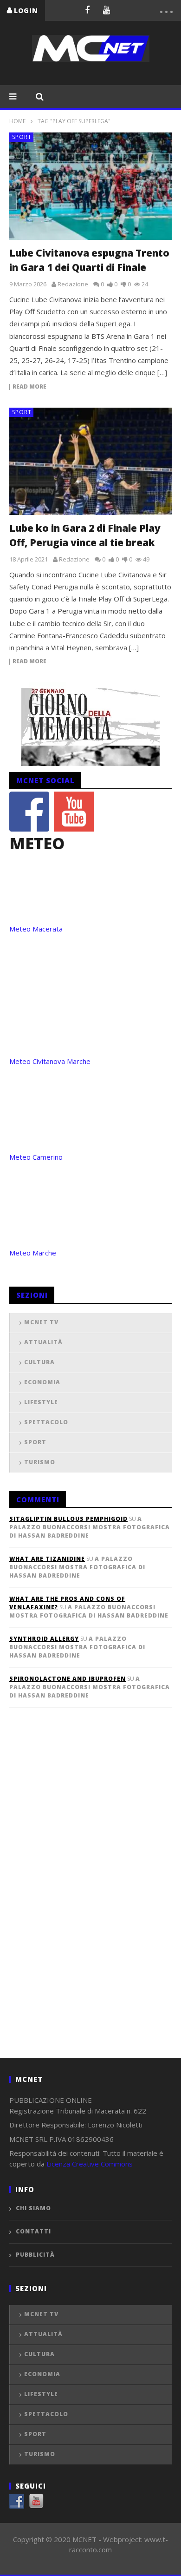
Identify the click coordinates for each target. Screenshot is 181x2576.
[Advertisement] (79, 1898)
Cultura (39, 1362)
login (26, 10)
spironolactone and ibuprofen (68, 1679)
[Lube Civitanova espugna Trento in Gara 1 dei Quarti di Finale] (90, 186)
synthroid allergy (44, 1639)
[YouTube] (107, 10)
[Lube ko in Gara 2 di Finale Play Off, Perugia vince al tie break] (90, 461)
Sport (22, 137)
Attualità (43, 1342)
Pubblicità (35, 2255)
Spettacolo (46, 1422)
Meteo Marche (33, 1253)
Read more (29, 387)
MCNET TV (41, 1322)
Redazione (73, 284)
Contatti (33, 2231)
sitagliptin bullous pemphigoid (68, 1519)
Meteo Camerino (36, 1157)
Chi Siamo (33, 2208)
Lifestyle (41, 1402)
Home (17, 121)
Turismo (40, 1462)
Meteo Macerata (36, 929)
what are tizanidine (47, 1559)
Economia (42, 1382)
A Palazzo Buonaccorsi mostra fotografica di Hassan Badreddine (90, 1527)
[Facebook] (87, 10)
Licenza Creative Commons (90, 2164)
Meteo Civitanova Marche (50, 1061)
